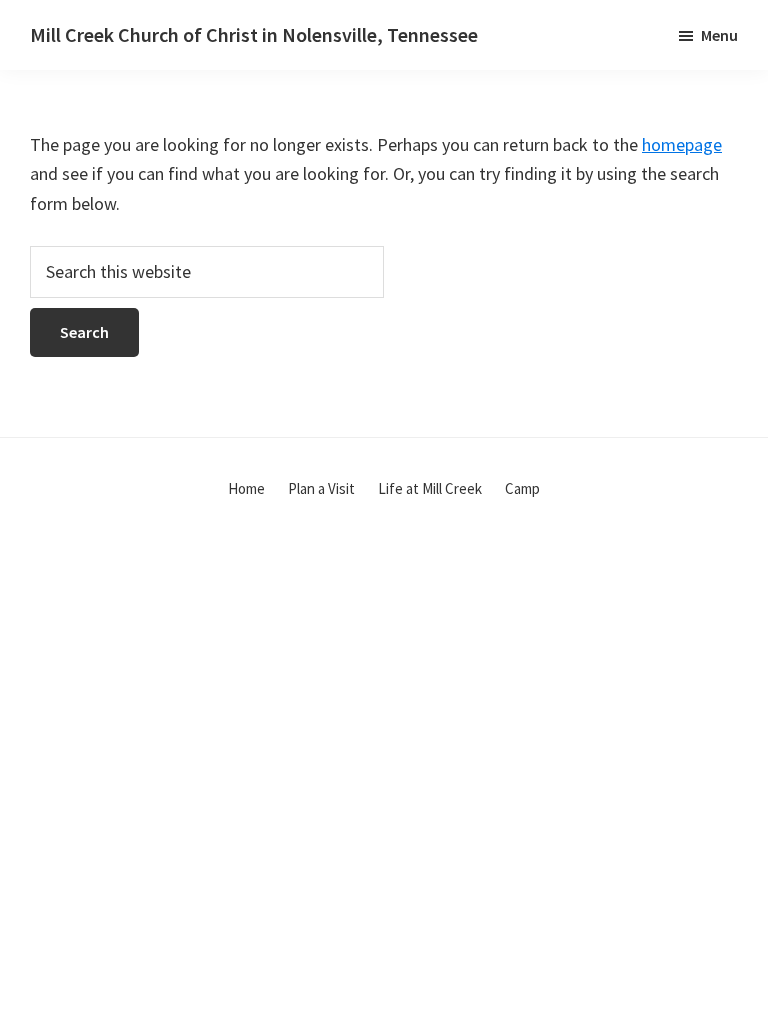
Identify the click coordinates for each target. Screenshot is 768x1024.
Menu (719, 35)
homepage (682, 144)
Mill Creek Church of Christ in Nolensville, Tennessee (254, 34)
